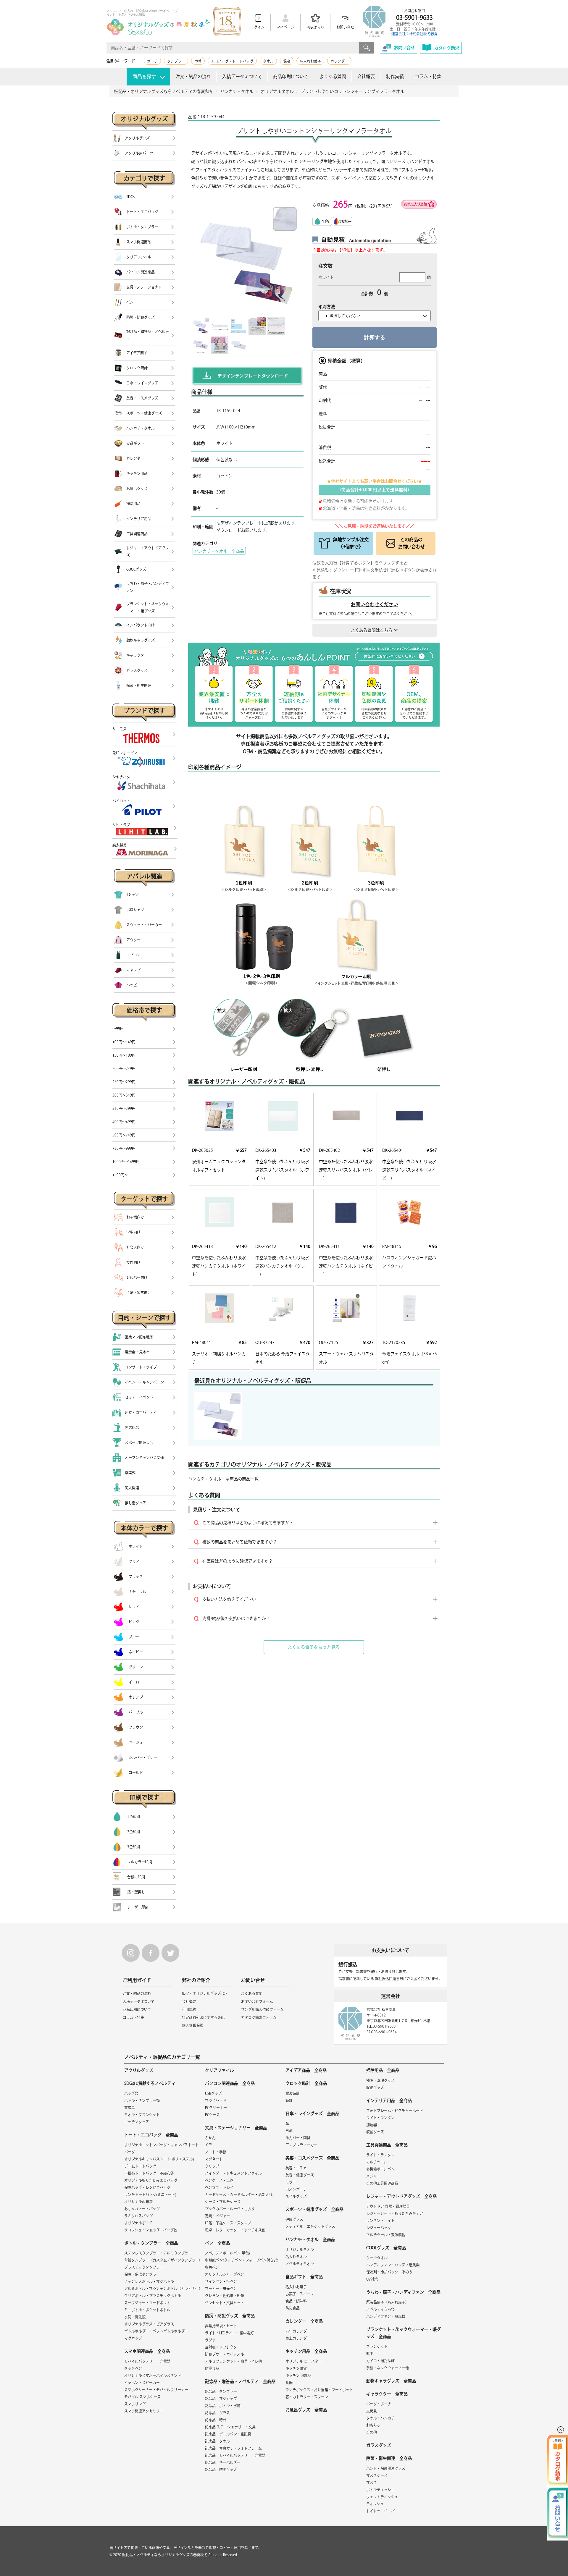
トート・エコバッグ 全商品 (151, 2135)
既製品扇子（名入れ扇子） (388, 2302)
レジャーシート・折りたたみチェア (395, 2213)
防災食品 (212, 2368)
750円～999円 (124, 1148)
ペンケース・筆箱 (219, 2180)
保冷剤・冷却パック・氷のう (389, 2272)
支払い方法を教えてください (229, 1599)
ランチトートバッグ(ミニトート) (150, 2195)
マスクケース (377, 2475)
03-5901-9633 (414, 17)
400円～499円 (124, 1122)
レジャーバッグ (379, 2228)
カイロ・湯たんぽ (380, 2361)
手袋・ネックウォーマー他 (388, 2368)
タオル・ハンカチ (380, 2418)
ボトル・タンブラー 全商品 (151, 2243)
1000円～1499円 (126, 1162)
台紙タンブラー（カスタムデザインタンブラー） (163, 2260)
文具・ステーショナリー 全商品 (236, 2128)
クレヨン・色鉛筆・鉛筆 (225, 2296)
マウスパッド (216, 2100)
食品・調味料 (296, 2301)
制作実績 (395, 76)
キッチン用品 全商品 (306, 2351)
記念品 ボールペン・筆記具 (228, 2434)
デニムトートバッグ (140, 2166)
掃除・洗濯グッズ (380, 2080)
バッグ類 (131, 2093)
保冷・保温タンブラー (142, 2274)
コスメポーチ (296, 2189)
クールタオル (377, 2258)
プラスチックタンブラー (144, 2267)
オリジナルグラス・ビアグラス (149, 2324)
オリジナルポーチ (138, 2223)
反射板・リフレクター (223, 2347)
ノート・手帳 (216, 2152)
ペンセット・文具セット (225, 2303)
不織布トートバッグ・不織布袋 (149, 2173)
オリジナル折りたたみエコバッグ (151, 2180)
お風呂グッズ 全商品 (306, 2410)
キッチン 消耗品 (298, 2376)
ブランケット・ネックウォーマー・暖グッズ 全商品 (404, 2333)
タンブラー (176, 61)
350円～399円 (124, 1108)
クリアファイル (220, 2070)
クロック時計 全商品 (306, 2083)
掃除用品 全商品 (383, 2070)
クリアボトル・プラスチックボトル (153, 2296)
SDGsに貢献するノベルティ (150, 2083)
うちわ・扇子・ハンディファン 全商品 (403, 2292)
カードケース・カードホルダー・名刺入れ (239, 2195)
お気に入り (315, 28)
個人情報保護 (193, 2025)
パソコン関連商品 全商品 (230, 2083)
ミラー (291, 2182)
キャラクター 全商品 (387, 2394)
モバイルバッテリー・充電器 (147, 2361)
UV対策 (372, 2279)
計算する (375, 337)
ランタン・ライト (380, 2221)
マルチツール (377, 2162)
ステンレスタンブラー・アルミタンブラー (158, 2253)
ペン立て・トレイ (219, 2187)
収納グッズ (375, 2087)
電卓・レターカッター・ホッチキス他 (235, 2230)
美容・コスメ (296, 2168)
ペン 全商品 (217, 2243)
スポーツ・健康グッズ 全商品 (314, 2209)
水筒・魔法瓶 (135, 2317)
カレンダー (339, 61)
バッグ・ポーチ (379, 2404)
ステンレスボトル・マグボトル (149, 2281)
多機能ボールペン (380, 2169)
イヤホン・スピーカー (142, 2383)
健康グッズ (294, 2219)
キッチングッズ (137, 2122)
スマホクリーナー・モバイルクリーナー (156, 2390)
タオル (268, 61)
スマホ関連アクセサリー (144, 2411)
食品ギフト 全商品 (304, 2277)
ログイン (257, 27)
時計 (289, 2100)
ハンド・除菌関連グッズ (386, 2468)
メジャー (373, 2176)
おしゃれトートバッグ (142, 2209)
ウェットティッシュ (382, 2497)
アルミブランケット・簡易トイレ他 (233, 2361)
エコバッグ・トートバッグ (232, 61)
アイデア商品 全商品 (306, 2070)
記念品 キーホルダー (223, 2462)
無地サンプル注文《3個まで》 (351, 543)
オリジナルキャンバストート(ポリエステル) (159, 2159)
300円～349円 (124, 1095)
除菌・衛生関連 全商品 (389, 2458)
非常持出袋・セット (221, 2326)
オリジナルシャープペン (225, 2274)
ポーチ (152, 61)
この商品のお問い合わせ (412, 543)
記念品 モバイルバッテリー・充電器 (235, 2455)
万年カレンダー (298, 2331)
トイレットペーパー (382, 2511)
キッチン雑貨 (296, 2368)
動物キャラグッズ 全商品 (391, 2381)
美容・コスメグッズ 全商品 (312, 2158)
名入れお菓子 (310, 61)
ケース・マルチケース (223, 2202)
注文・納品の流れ (193, 76)
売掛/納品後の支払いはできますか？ (236, 1618)
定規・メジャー (217, 2216)
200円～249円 (124, 1068)
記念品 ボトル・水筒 (223, 2406)
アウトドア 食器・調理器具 (388, 2206)
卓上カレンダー (298, 2338)
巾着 (198, 61)
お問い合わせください (375, 604)
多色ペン (212, 2267)
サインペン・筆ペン (221, 2281)
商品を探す (144, 76)
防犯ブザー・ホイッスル (225, 2354)
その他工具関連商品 (382, 2183)
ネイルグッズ (296, 2196)
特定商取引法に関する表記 (203, 2017)
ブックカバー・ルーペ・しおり (230, 2209)
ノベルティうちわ (380, 2309)
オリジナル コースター (304, 2361)
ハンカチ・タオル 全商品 (219, 551)
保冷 (287, 61)
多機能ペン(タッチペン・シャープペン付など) (242, 2260)
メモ (209, 2145)
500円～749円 (124, 1135)
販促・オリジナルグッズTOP (205, 1993)
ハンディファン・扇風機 (386, 2316)
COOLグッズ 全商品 (386, 2248)
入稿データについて (242, 76)
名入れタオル (296, 2257)
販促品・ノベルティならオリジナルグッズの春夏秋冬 (165, 2555)
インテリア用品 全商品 (389, 2100)
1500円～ (120, 1175)
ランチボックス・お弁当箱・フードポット (319, 2390)
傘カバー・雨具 (298, 2138)
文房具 (130, 2108)
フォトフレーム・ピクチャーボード (395, 2111)
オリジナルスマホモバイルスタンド (153, 2376)
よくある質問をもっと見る (314, 1647)
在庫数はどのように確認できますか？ (238, 1561)
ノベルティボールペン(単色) (227, 2253)
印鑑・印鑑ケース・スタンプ (228, 2223)
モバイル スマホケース (142, 2397)
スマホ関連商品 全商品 (147, 2351)
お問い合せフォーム (257, 2001)
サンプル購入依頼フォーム (262, 2009)
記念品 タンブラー (221, 2391)
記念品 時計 (216, 2420)
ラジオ (210, 2340)
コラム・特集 (428, 76)
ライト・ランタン (380, 2118)
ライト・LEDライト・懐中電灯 (229, 2333)
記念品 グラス (217, 2413)
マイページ (285, 27)
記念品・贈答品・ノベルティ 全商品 (240, 2381)
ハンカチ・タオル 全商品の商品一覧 (223, 1479)
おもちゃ (373, 2425)
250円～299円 (124, 1082)
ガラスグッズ (379, 2445)
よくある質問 (333, 76)
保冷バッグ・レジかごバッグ (147, 2187)
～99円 (118, 1029)
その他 (372, 2432)
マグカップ (133, 2338)
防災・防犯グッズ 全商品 (230, 2316)
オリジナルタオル (300, 2250)
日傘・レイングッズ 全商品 (312, 2113)
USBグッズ (213, 2093)
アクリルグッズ (139, 2070)
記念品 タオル (217, 2441)
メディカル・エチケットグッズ (310, 2226)
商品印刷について (291, 76)
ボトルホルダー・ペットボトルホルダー (156, 2331)
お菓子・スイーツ (300, 2294)
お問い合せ (345, 27)
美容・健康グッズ (300, 2175)
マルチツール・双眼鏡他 (386, 2235)
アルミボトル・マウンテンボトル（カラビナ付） (163, 2289)
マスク (372, 2483)
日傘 (289, 2131)
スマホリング (135, 2404)
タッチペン (133, 2368)
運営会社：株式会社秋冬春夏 (414, 34)
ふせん (210, 2138)
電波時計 (293, 2093)
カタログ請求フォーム (259, 2017)
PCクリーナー (216, 2108)
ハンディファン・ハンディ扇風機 (393, 2265)
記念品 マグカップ (221, 2399)
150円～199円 (124, 1055)
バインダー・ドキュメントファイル (233, 2173)
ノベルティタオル (300, 2264)
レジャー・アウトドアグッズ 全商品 (401, 2196)
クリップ (212, 2166)
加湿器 (372, 2125)
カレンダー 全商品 (304, 2321)
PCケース (212, 2115)
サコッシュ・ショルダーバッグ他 (151, 2230)
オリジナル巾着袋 (138, 2202)
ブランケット (377, 2347)
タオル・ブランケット (142, 2115)
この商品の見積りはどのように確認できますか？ (248, 1523)
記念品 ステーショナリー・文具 (230, 2427)
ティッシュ (375, 2504)
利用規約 (189, 2009)
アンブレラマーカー (301, 2145)
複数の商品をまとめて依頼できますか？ (240, 1542)
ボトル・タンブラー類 (142, 2100)
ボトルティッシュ (380, 2490)
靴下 (370, 2354)
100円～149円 (124, 1042)
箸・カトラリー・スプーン (307, 2397)
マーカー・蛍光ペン (221, 2289)
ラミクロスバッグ (138, 2216)
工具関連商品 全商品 (387, 2145)
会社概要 (366, 76)
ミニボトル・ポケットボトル (147, 2310)
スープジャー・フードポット (147, 2303)
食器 (289, 2383)
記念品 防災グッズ (221, 2470)
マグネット (214, 2159)
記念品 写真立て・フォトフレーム (233, 2448)
